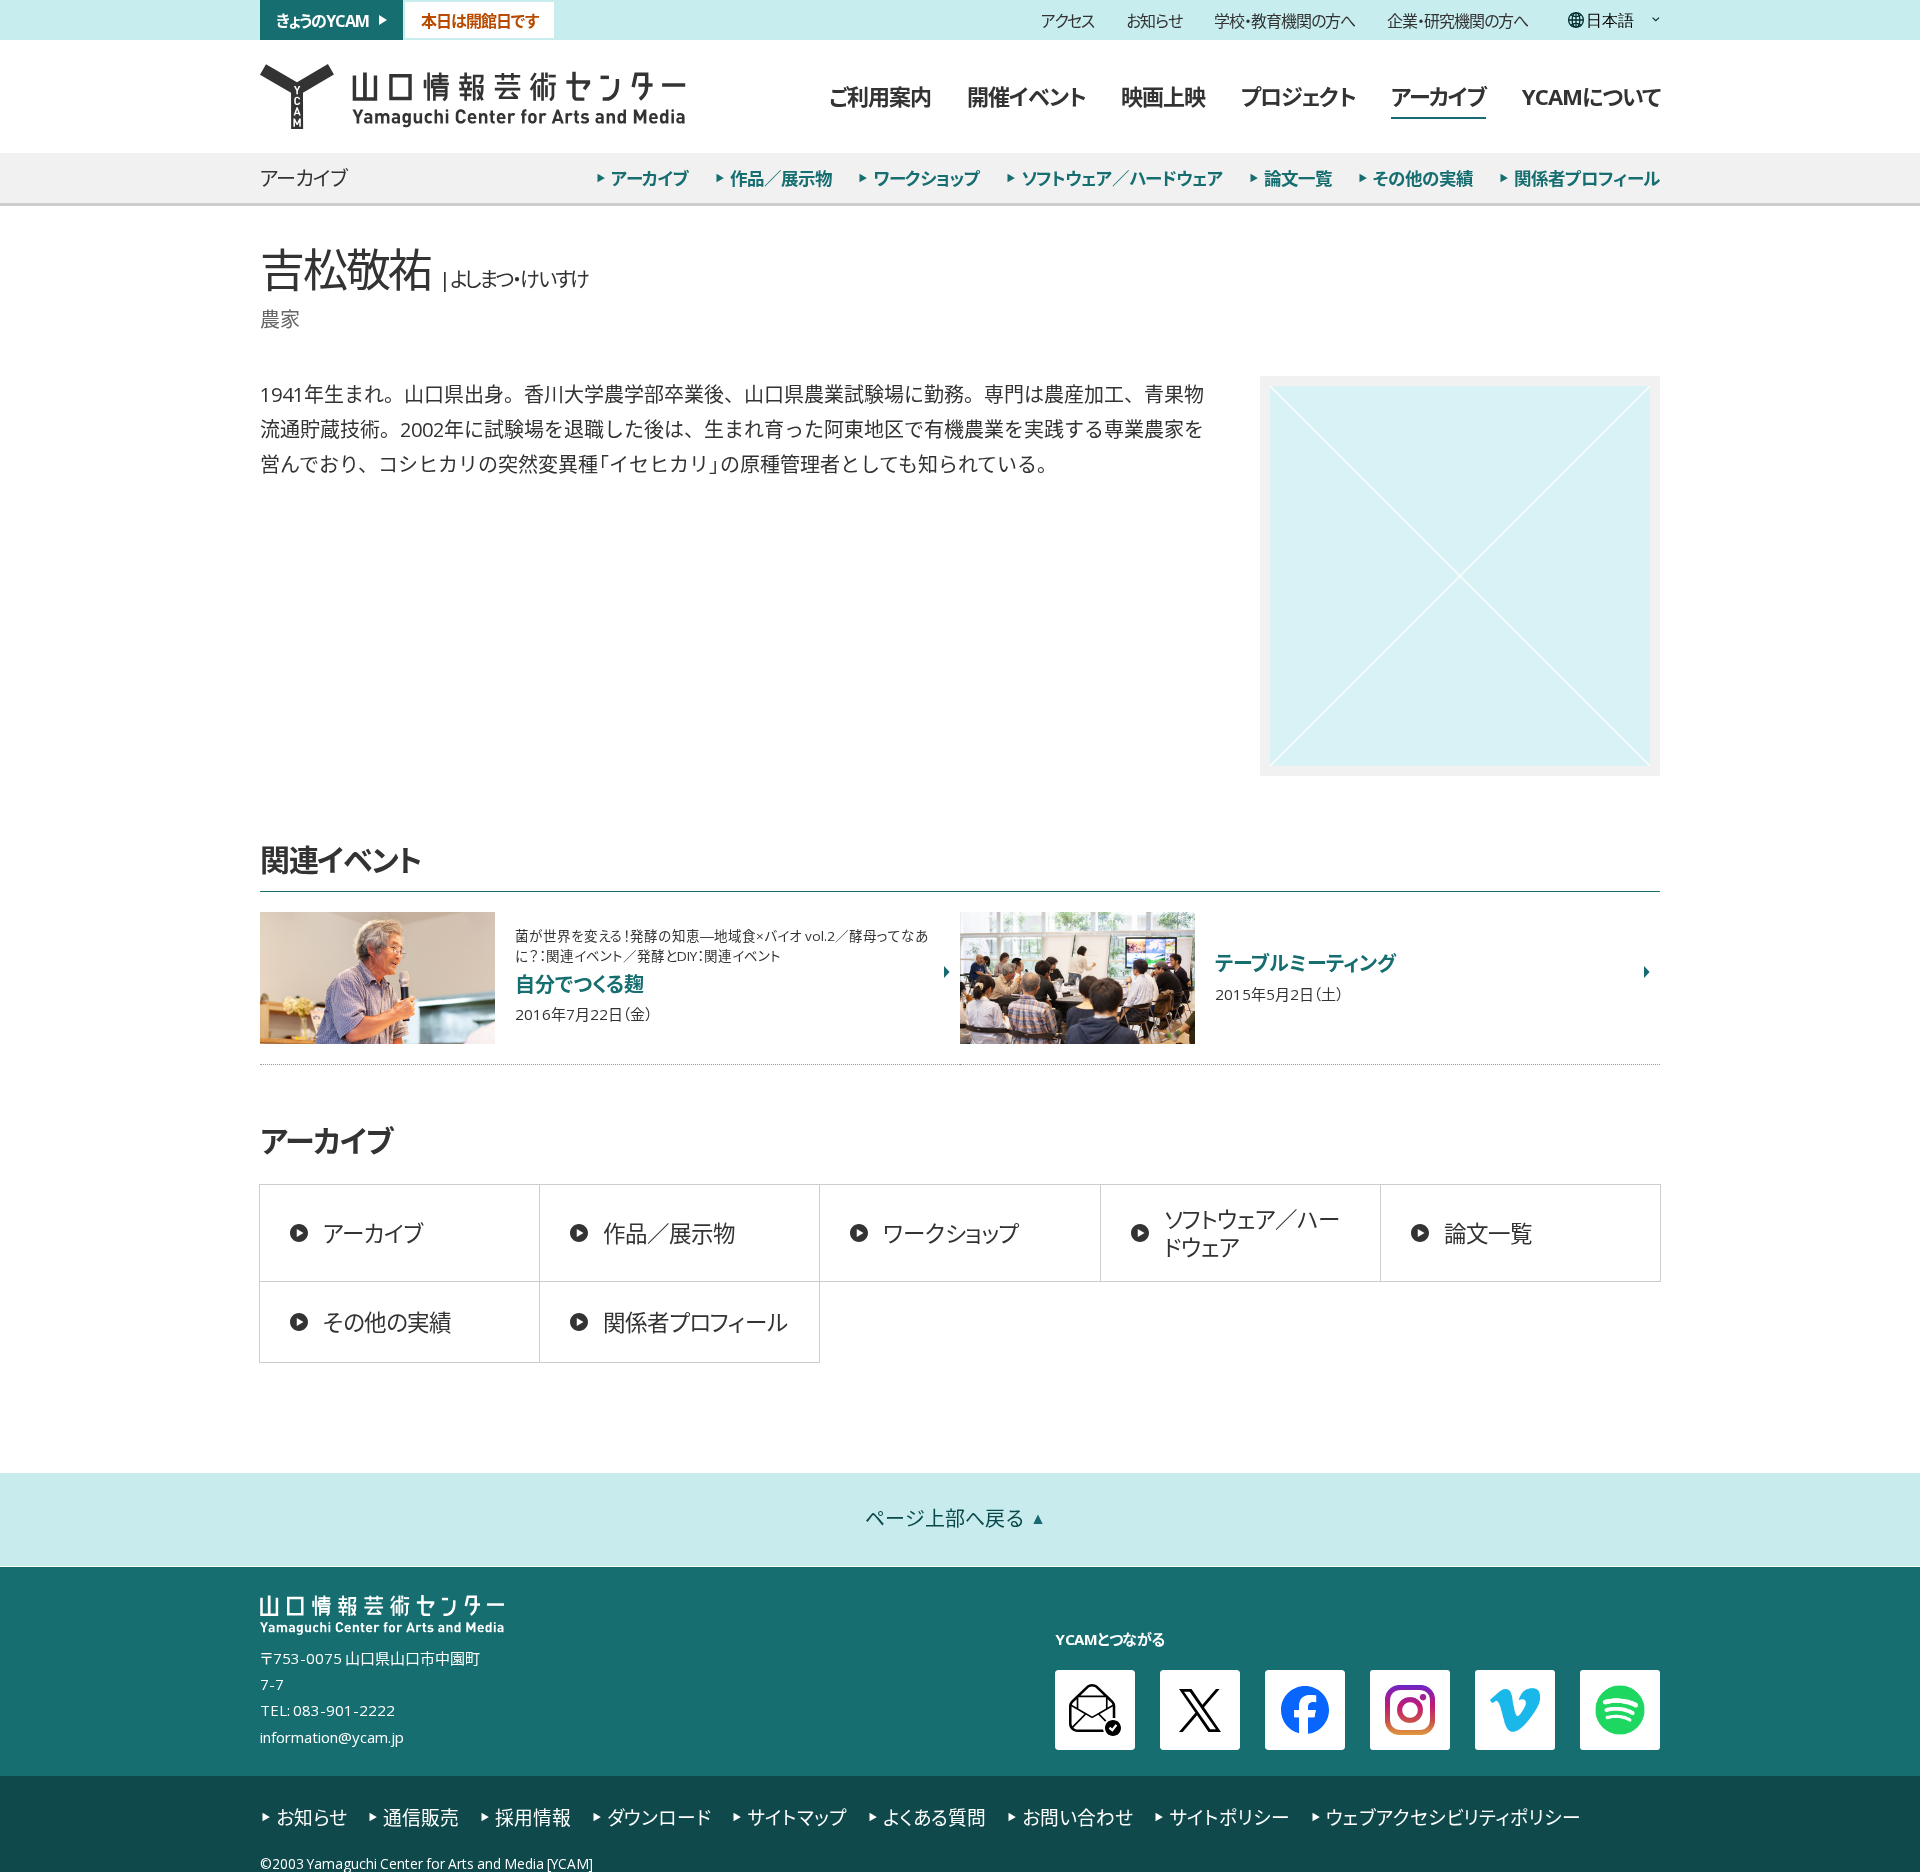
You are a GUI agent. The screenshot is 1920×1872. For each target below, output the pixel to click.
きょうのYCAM (322, 20)
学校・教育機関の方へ (1284, 20)
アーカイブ (1438, 95)
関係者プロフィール (1587, 178)
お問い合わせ (1077, 1817)
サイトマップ (797, 1817)
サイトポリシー (1229, 1817)
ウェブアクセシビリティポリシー (1453, 1817)
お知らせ (1154, 20)
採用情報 (533, 1817)
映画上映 (1163, 95)
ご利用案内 (880, 95)
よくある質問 (934, 1817)
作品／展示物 (781, 178)
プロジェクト (1298, 95)
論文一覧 (1298, 178)
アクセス (1067, 20)
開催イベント (1026, 95)
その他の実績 (1423, 178)
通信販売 (421, 1817)
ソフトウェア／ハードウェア (1122, 178)
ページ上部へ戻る (945, 1518)
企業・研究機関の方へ (1457, 20)
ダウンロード (659, 1817)
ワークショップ (926, 178)
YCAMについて (1591, 95)
